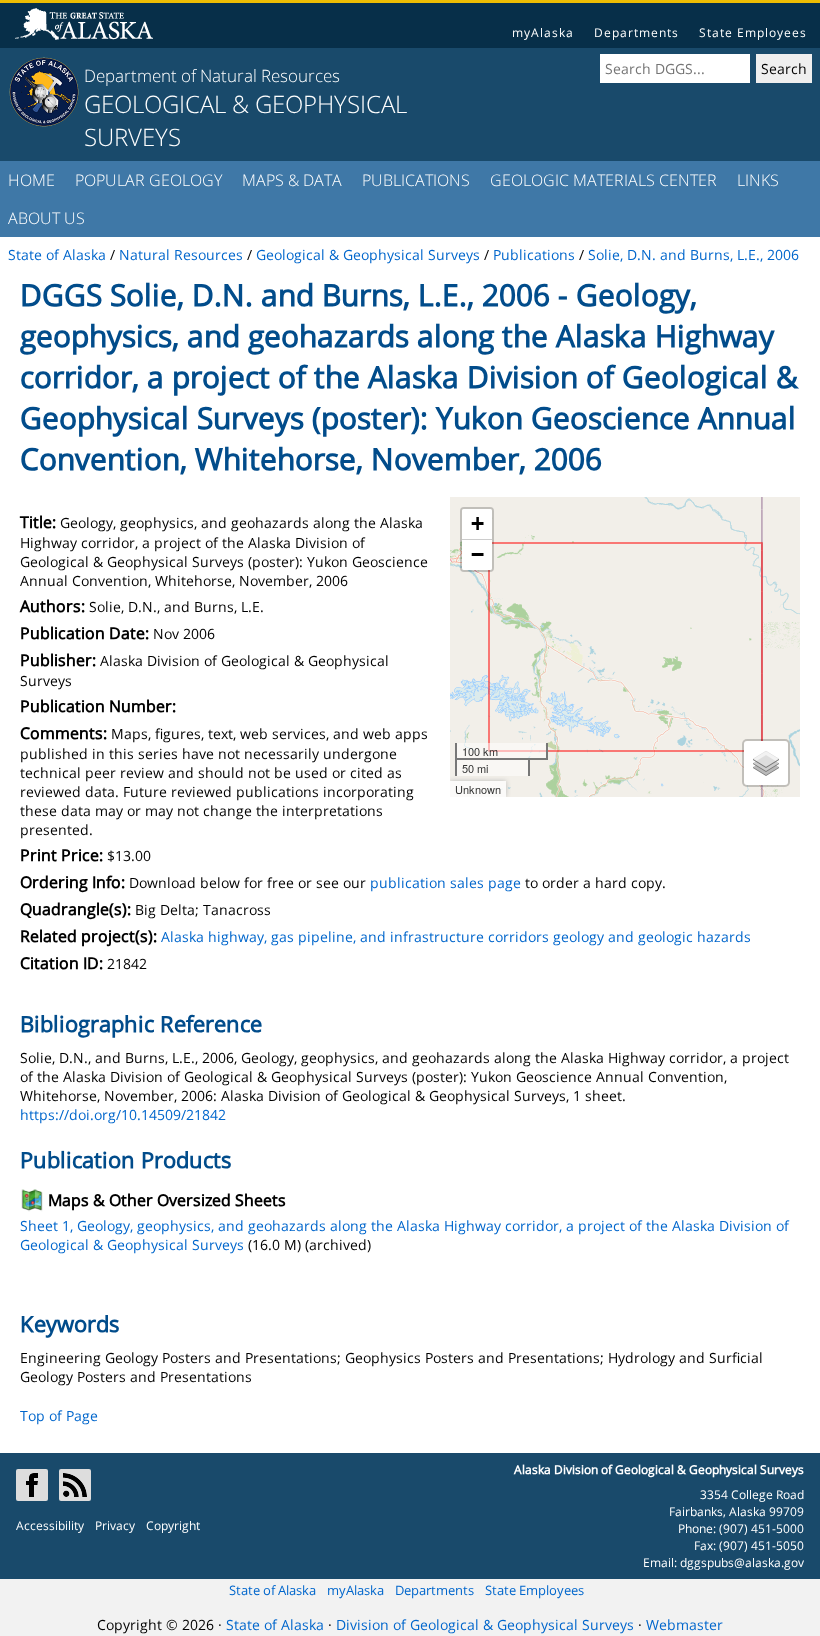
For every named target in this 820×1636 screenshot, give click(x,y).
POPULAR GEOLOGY (148, 180)
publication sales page (445, 882)
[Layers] (766, 763)
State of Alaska (272, 1590)
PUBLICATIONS (416, 180)
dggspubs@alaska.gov (742, 1562)
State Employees (753, 32)
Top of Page (59, 1415)
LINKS (758, 180)
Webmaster (684, 1624)
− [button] (477, 554)
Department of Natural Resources (212, 75)
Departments (636, 32)
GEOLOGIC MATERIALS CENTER (603, 180)
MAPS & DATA (292, 180)
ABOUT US (46, 218)
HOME (31, 180)
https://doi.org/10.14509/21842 (123, 1114)
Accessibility (50, 1525)
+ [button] (477, 523)
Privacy (115, 1525)
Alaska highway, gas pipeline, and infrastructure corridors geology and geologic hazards (456, 936)
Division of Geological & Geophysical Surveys (485, 1624)
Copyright (173, 1525)
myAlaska (543, 32)
